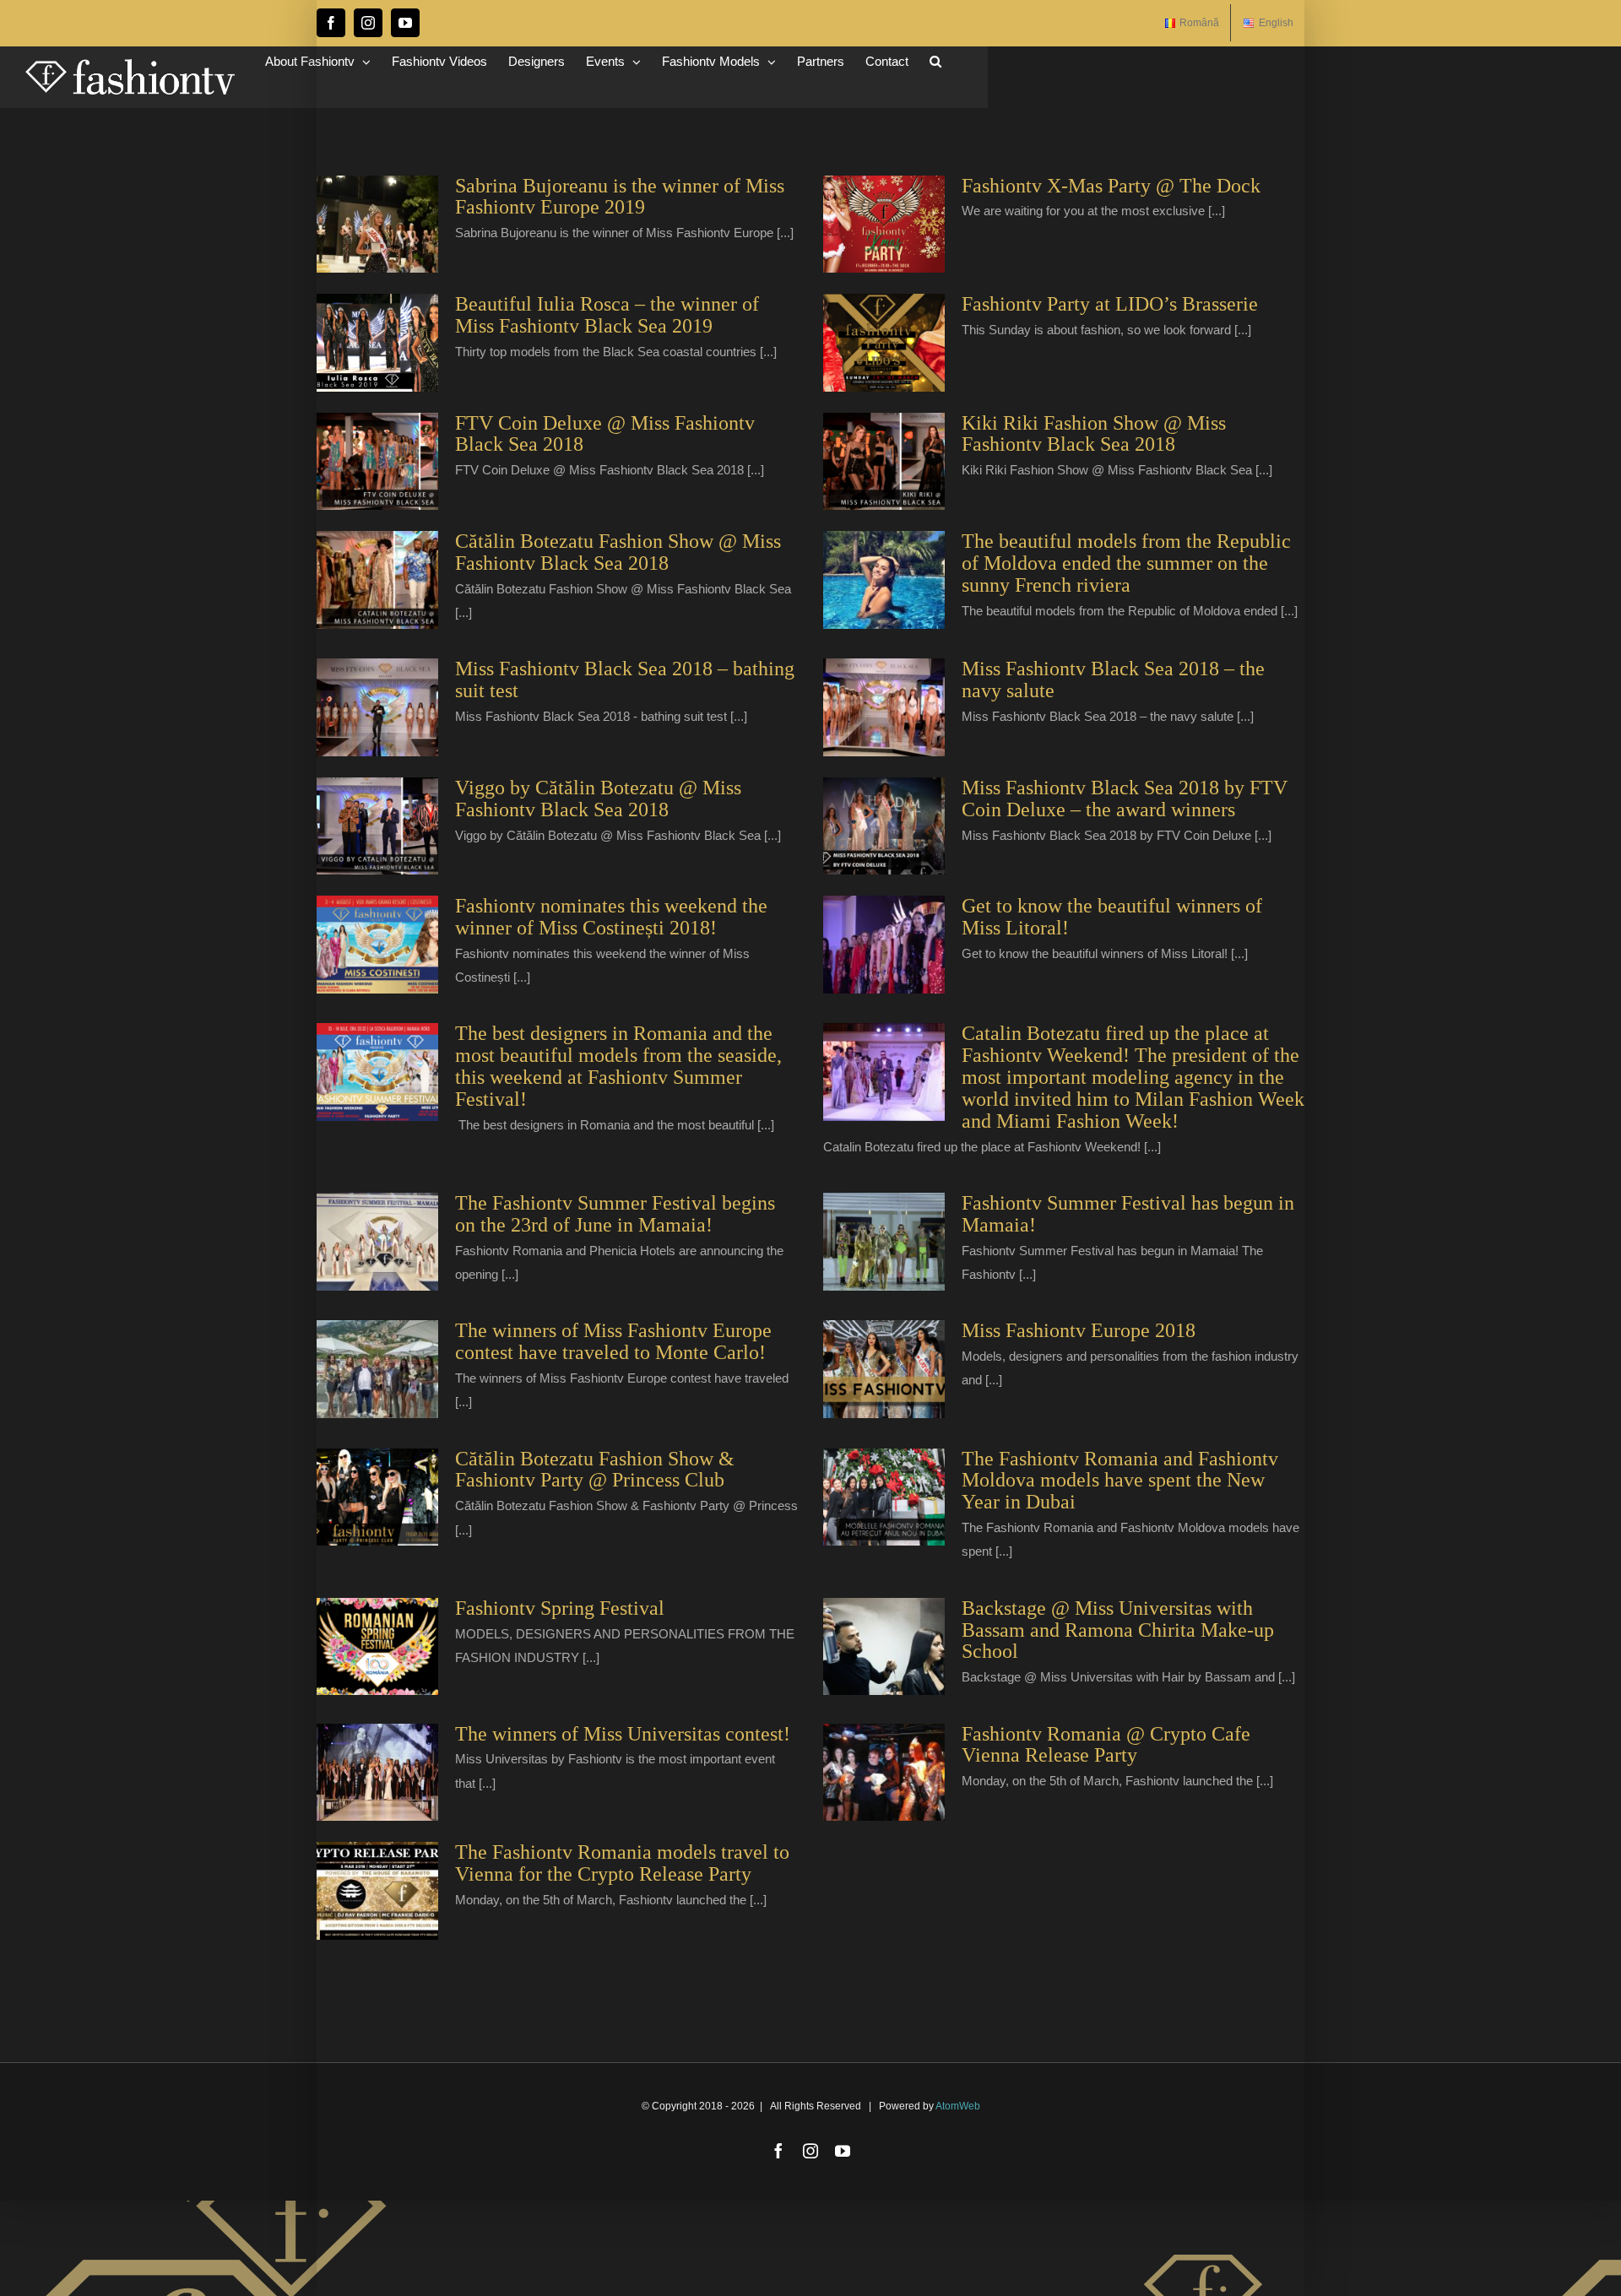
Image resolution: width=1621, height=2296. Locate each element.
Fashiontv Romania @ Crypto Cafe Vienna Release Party (1106, 1745)
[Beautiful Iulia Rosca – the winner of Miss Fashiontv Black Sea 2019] (377, 343)
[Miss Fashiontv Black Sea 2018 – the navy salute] (884, 707)
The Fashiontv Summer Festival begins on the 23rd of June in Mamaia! (615, 1214)
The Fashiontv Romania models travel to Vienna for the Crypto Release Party (622, 1863)
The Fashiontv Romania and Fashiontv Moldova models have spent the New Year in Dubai (1120, 1481)
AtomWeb (958, 2106)
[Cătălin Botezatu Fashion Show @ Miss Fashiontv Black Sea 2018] (377, 580)
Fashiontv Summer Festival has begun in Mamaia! (1128, 1214)
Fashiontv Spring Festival (560, 1608)
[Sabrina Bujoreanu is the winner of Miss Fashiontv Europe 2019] (377, 225)
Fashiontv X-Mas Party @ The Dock (1111, 186)
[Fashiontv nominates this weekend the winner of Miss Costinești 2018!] (377, 945)
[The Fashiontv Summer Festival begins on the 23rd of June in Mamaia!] (377, 1242)
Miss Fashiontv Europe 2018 (1079, 1330)
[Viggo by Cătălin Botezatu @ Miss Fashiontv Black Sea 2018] (377, 826)
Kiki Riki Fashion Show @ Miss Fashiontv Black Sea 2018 (1094, 434)
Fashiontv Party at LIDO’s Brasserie (1110, 304)
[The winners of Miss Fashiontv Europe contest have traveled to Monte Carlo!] (377, 1369)
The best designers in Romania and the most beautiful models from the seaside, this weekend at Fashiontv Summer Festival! (618, 1066)
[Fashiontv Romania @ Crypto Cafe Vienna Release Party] (884, 1773)
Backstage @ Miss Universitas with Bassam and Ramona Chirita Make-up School (1118, 1630)
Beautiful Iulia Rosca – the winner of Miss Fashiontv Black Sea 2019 (607, 315)
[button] (935, 61)
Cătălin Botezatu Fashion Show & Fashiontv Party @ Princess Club (595, 1470)
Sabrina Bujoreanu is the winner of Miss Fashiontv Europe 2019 (620, 197)
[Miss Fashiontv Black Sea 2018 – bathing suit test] (377, 707)
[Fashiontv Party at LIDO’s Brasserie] (884, 343)
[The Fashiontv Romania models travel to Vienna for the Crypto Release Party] (377, 1891)
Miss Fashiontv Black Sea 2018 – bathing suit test (625, 680)
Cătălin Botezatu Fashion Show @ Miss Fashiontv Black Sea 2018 (618, 552)
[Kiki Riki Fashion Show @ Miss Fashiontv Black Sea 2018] (884, 462)
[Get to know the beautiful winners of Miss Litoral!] (884, 945)
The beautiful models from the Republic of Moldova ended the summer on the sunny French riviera (1126, 563)
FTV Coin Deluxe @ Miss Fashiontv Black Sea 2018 (605, 434)
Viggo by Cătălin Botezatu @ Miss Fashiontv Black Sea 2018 (598, 799)
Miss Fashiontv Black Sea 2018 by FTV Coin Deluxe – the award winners (1125, 799)
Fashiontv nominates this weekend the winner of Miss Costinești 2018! (611, 917)
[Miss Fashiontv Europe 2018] (884, 1369)
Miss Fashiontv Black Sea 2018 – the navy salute (1113, 680)
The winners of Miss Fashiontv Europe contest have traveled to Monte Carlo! (613, 1341)
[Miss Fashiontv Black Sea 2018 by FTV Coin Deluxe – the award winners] (884, 826)
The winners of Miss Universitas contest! (623, 1734)
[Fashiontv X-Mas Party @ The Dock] (884, 225)
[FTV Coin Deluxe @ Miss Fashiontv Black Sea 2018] (377, 462)
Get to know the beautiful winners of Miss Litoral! (1112, 917)
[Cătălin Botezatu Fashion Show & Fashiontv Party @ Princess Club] (377, 1497)
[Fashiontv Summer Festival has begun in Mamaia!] (884, 1242)
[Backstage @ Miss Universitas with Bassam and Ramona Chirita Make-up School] (884, 1647)
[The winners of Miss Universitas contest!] (377, 1773)
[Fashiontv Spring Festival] (377, 1647)
